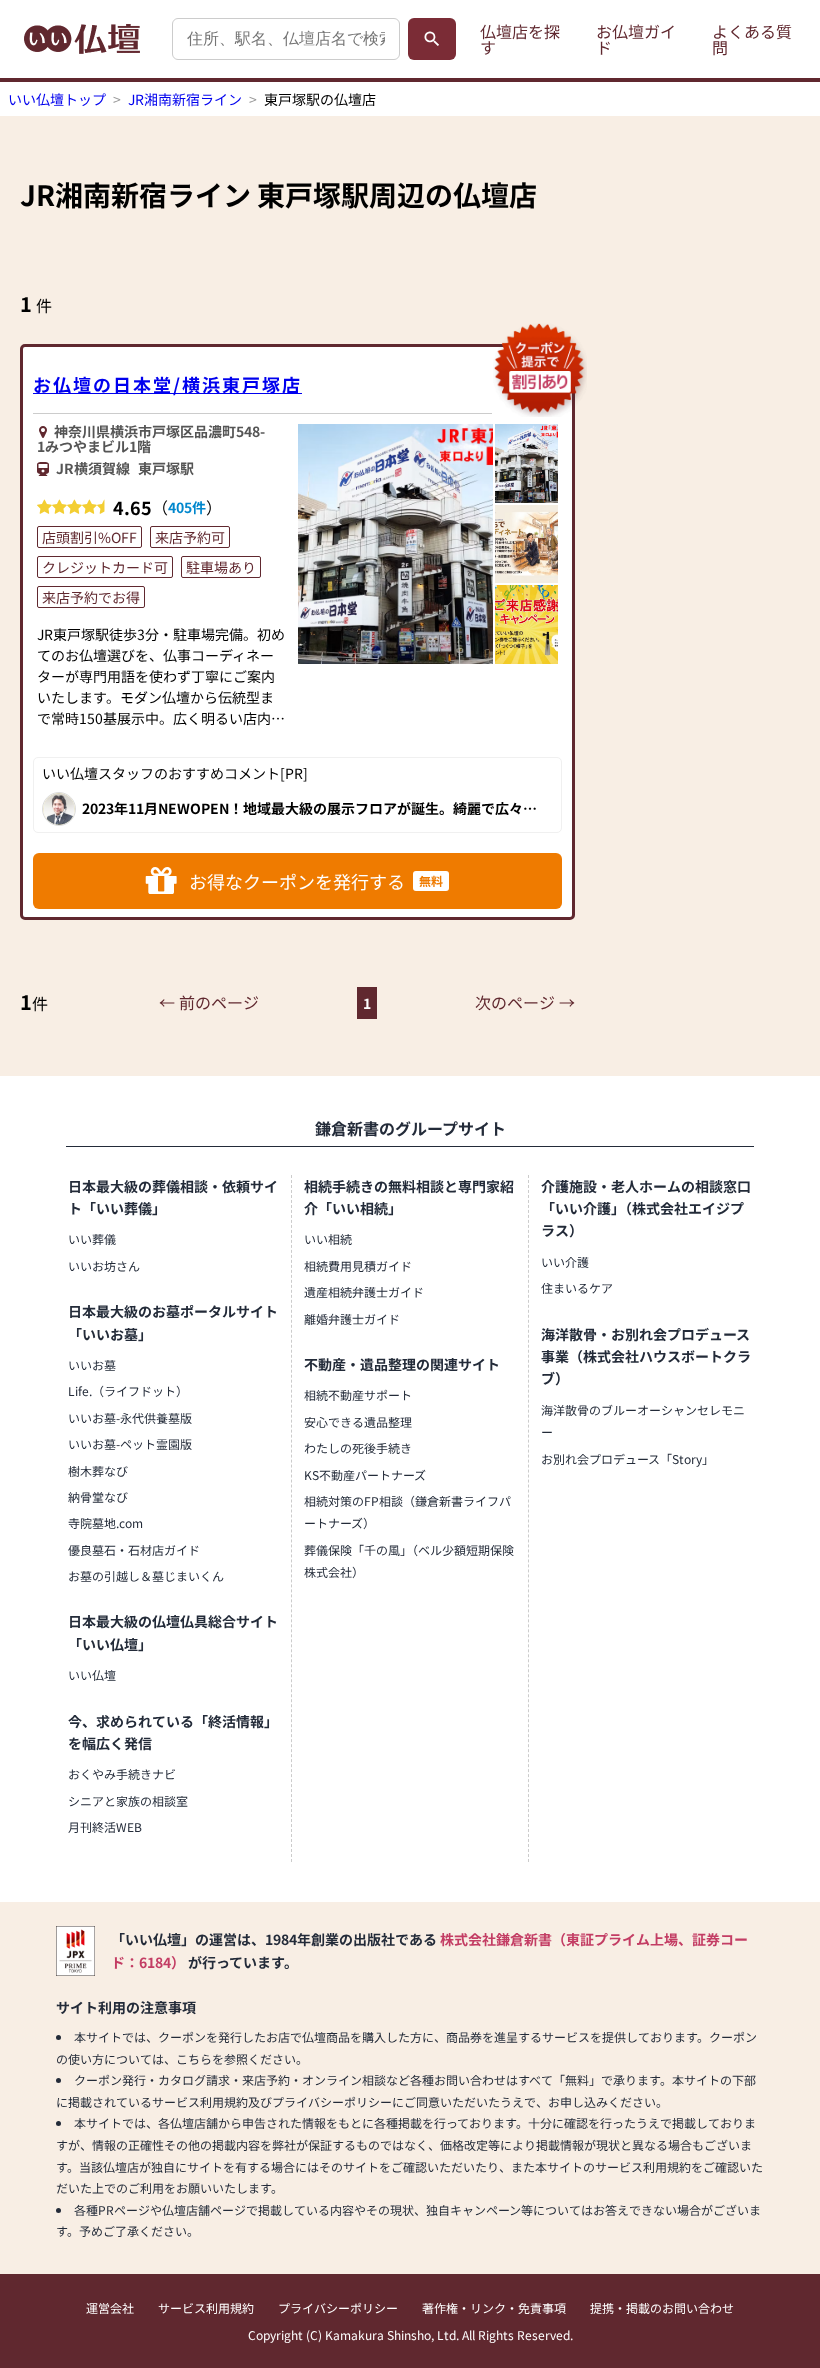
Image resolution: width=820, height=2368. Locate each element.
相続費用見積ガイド (358, 1265)
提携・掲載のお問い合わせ (662, 2307)
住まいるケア (577, 1287)
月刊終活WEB (105, 1826)
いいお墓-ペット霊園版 (130, 1443)
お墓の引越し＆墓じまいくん (146, 1575)
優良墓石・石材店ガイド (134, 1549)
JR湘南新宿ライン (185, 99)
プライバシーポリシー (338, 2307)
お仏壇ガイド (636, 39)
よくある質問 (752, 39)
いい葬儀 (92, 1238)
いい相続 (328, 1238)
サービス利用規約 (206, 2307)
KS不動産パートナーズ (365, 1474)
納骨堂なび (98, 1496)
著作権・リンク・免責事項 (494, 2307)
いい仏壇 (92, 1674)
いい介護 (565, 1261)
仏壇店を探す (520, 39)
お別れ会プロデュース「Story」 (627, 1458)
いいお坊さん (104, 1265)
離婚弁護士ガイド (352, 1318)
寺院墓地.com (105, 1522)
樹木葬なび (98, 1470)
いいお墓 (92, 1364)
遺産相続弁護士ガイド (364, 1291)
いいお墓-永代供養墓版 (130, 1417)
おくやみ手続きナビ (122, 1773)
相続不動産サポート (358, 1394)
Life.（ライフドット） (128, 1390)
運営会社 (110, 2307)
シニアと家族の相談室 (128, 1800)
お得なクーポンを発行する (316, 881)
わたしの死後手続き (358, 1447)
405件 (187, 507)
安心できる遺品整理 (358, 1421)
